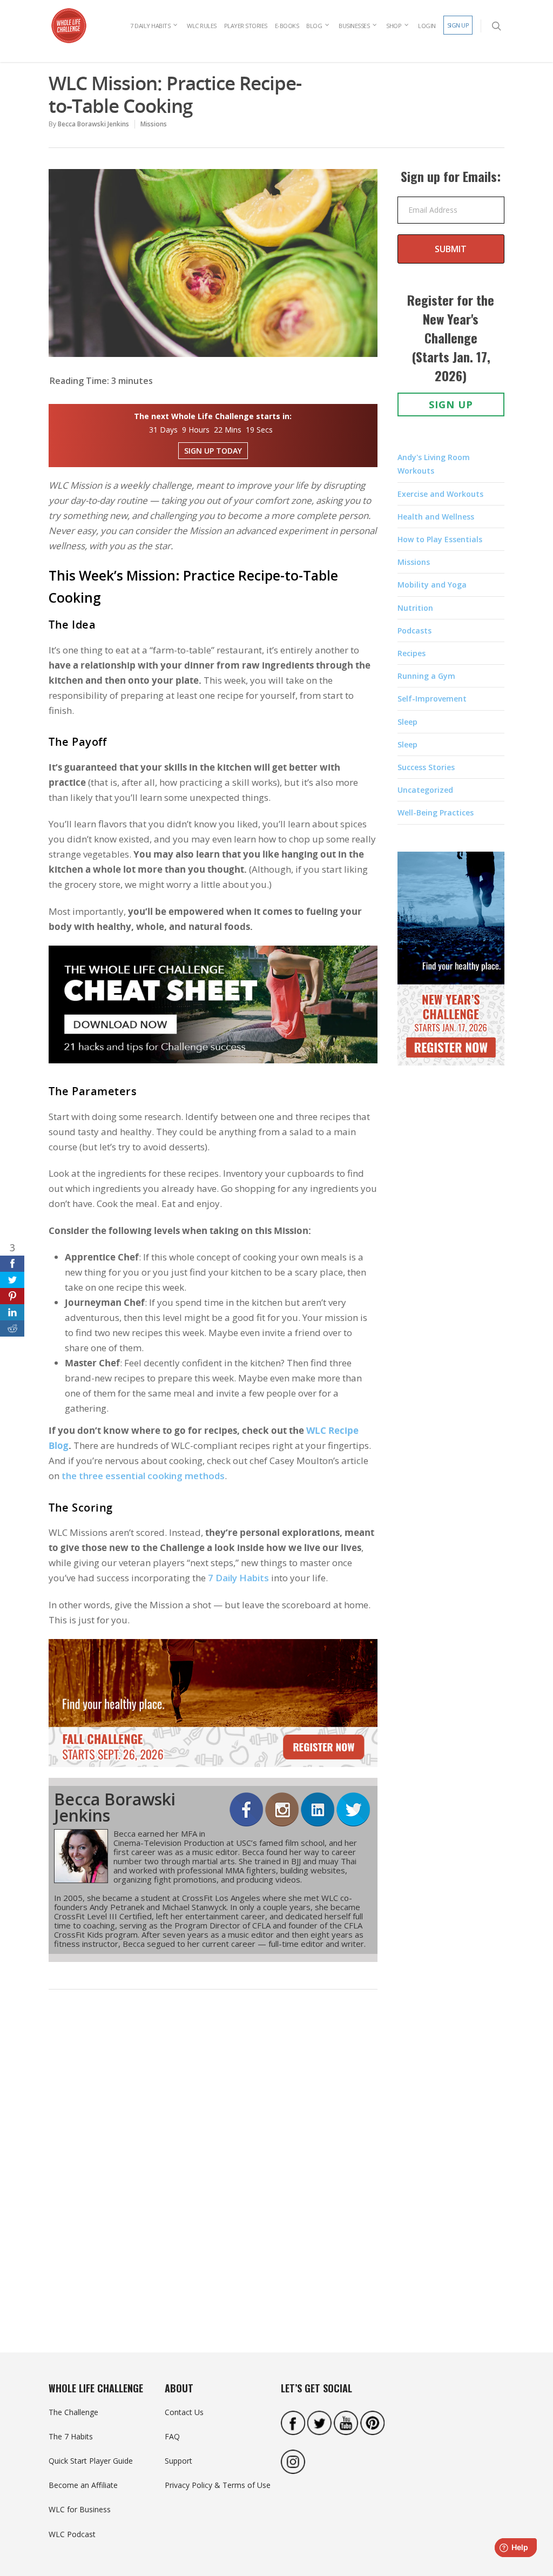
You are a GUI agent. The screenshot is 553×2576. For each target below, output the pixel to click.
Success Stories (426, 767)
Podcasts (414, 630)
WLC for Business (80, 2509)
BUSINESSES (354, 26)
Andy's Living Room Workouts (434, 464)
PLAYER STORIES (246, 26)
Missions (154, 124)
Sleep (407, 722)
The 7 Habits (71, 2436)
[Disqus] (213, 2165)
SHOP (394, 26)
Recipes (412, 653)
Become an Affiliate (83, 2485)
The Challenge (73, 2412)
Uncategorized (425, 790)
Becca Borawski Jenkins (93, 124)
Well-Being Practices (436, 812)
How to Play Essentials (440, 539)
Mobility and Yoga (432, 585)
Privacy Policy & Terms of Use (218, 2485)
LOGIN (427, 26)
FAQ (172, 2436)
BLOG (314, 26)
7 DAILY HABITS (150, 26)
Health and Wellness (436, 517)
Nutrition (415, 608)
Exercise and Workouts (440, 494)
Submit (451, 249)
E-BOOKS (287, 26)
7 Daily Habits (238, 1578)
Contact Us (184, 2412)
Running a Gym (426, 676)
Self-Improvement (432, 699)
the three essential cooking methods (143, 1476)
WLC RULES (202, 26)
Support (178, 2461)
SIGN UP (458, 25)
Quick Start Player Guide (91, 2461)
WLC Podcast (72, 2534)
